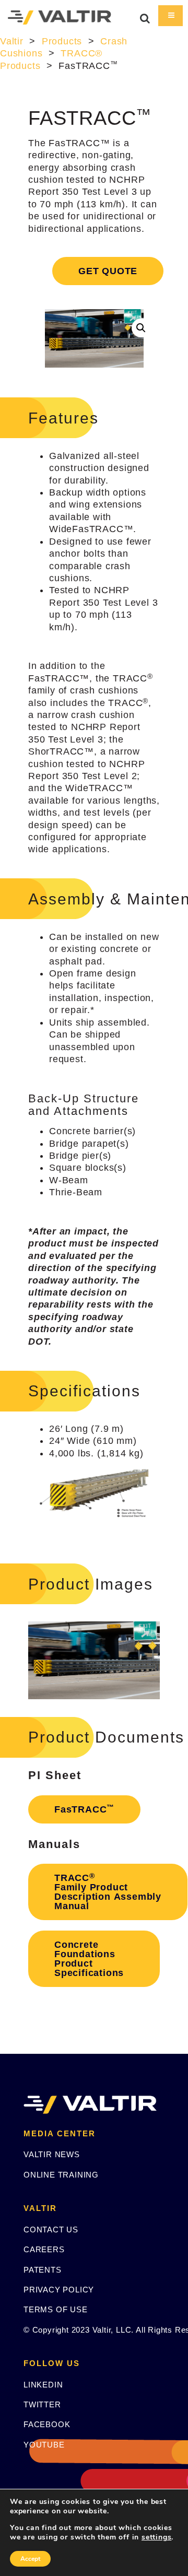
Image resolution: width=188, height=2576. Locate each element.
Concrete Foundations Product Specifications (89, 1959)
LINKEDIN (43, 2385)
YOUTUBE (44, 2445)
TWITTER (42, 2404)
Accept (30, 2559)
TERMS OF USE (56, 2309)
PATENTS (43, 2270)
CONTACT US (51, 2230)
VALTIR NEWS (52, 2154)
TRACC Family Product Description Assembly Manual (108, 1892)
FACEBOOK (47, 2424)
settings (156, 2537)
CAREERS (44, 2249)
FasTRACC (84, 1809)
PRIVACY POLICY (59, 2290)
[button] (141, 328)
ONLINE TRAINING (61, 2175)
